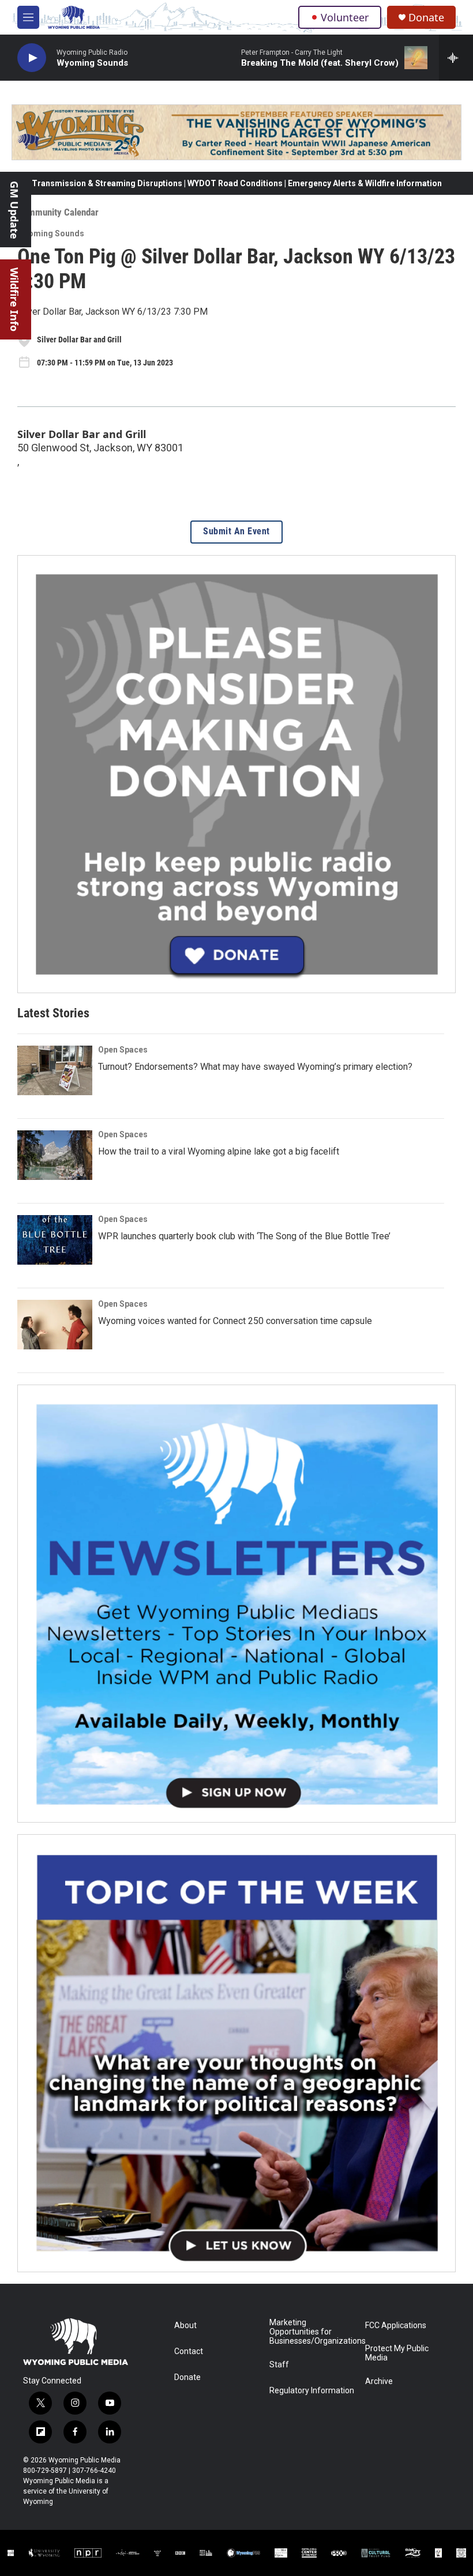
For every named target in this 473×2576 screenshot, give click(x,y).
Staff (279, 2365)
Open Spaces (123, 1050)
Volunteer (345, 17)
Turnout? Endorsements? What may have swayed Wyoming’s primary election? (255, 1067)
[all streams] (456, 58)
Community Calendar (58, 212)
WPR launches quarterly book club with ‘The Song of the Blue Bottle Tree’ (244, 1236)
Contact (189, 2351)
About (185, 2326)
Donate (426, 18)
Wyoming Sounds (51, 233)
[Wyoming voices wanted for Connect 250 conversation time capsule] (55, 1325)
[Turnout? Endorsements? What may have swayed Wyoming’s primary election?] (55, 1070)
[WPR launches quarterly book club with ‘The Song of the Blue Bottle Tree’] (55, 1240)
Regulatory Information (312, 2391)
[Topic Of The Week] (236, 2053)
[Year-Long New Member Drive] (236, 774)
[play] (32, 58)
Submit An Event (236, 531)
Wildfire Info (14, 299)
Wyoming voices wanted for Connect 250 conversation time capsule (235, 1321)
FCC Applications (396, 2326)
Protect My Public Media (397, 2353)
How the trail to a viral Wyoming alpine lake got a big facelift (219, 1151)
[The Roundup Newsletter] (236, 1604)
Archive (379, 2381)
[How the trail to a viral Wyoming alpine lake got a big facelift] (55, 1155)
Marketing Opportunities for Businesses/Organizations (312, 2332)
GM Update (14, 210)
